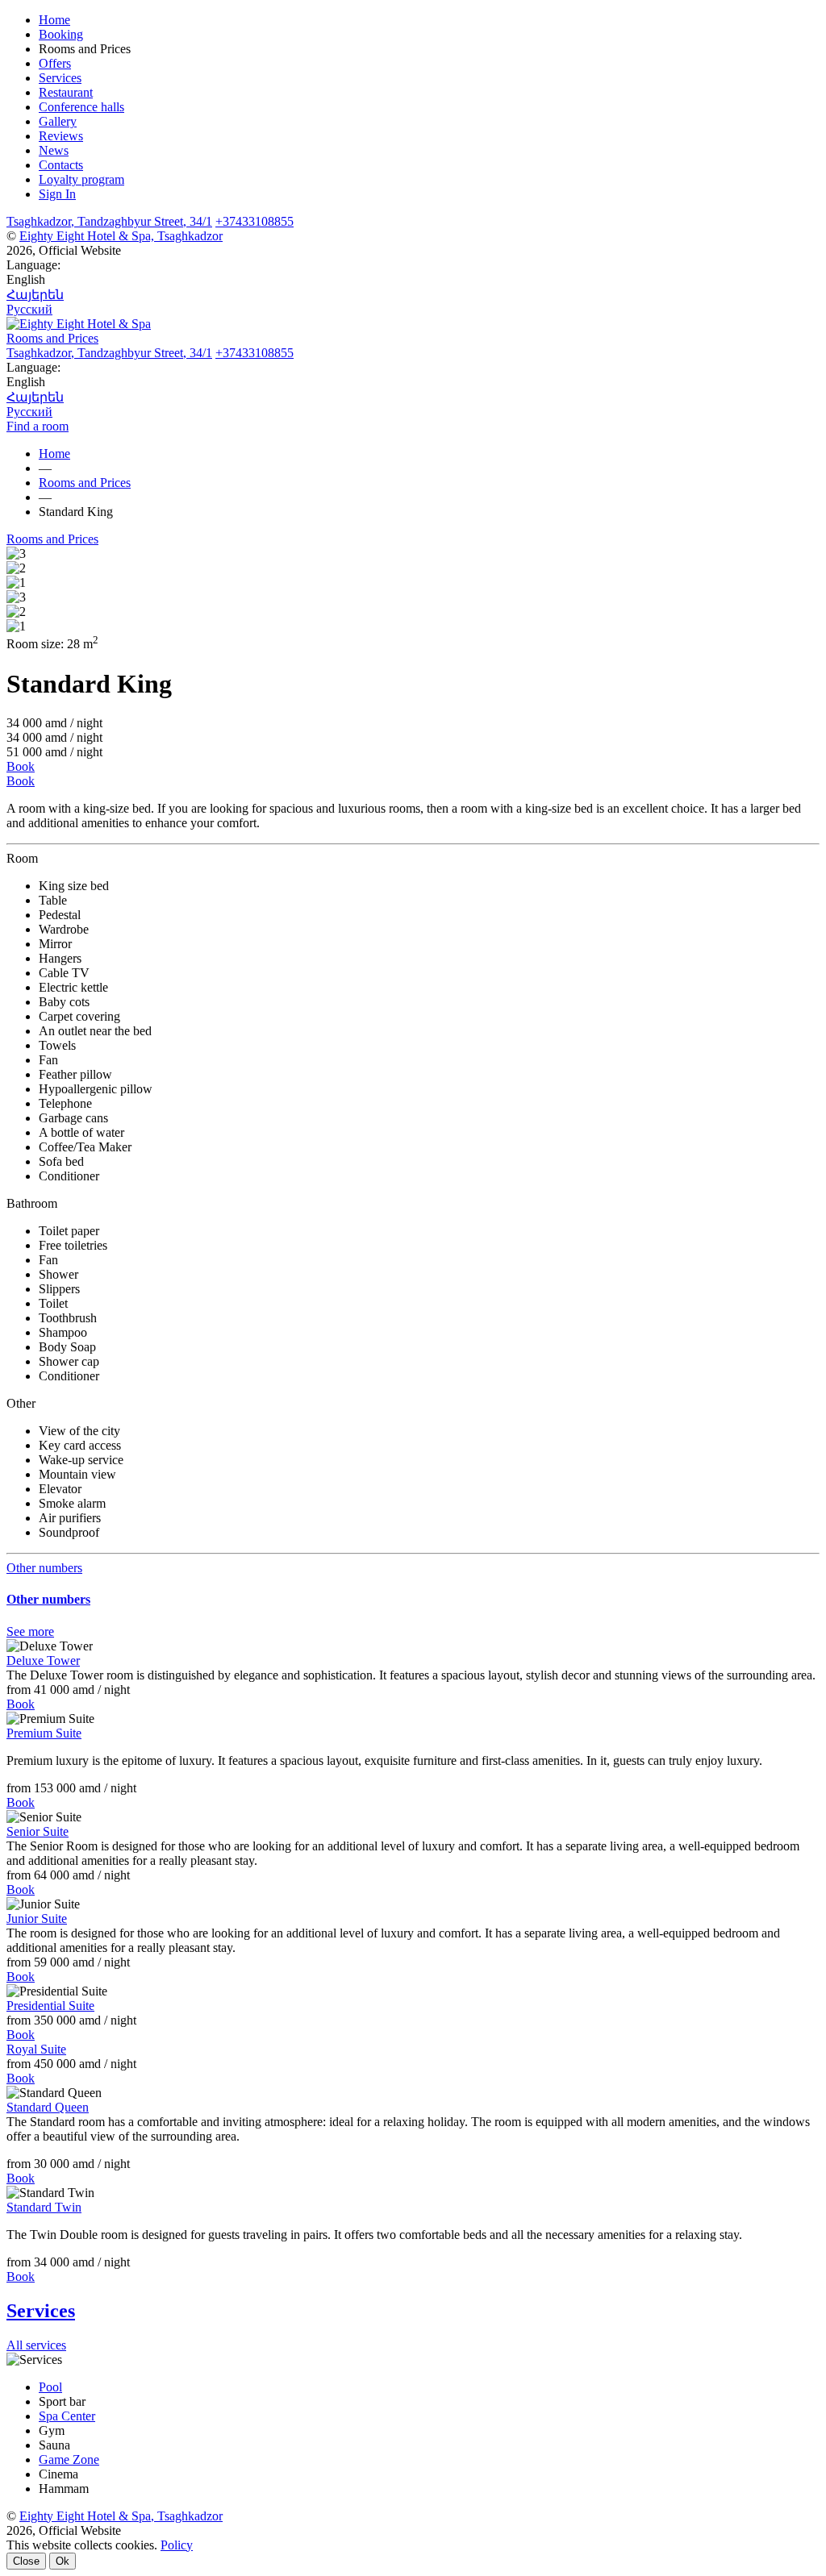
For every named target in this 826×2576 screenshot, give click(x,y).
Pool (50, 2387)
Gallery (58, 121)
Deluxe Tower (43, 1660)
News (54, 150)
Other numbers (44, 1568)
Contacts (61, 165)
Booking (61, 34)
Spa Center (67, 2416)
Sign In (57, 194)
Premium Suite (44, 1733)
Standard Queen (48, 2107)
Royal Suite (36, 2049)
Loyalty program (81, 179)
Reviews (61, 136)
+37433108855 (254, 221)
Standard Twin (44, 2207)
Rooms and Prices (52, 539)
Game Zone (69, 2459)
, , (109, 221)
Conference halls (81, 107)
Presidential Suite (50, 2006)
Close (26, 2561)
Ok (63, 2561)
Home (54, 20)
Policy (177, 2545)
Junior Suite (37, 1918)
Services (60, 78)
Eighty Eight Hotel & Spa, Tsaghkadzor (121, 236)
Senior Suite (38, 1831)
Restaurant (66, 92)
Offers (55, 63)
